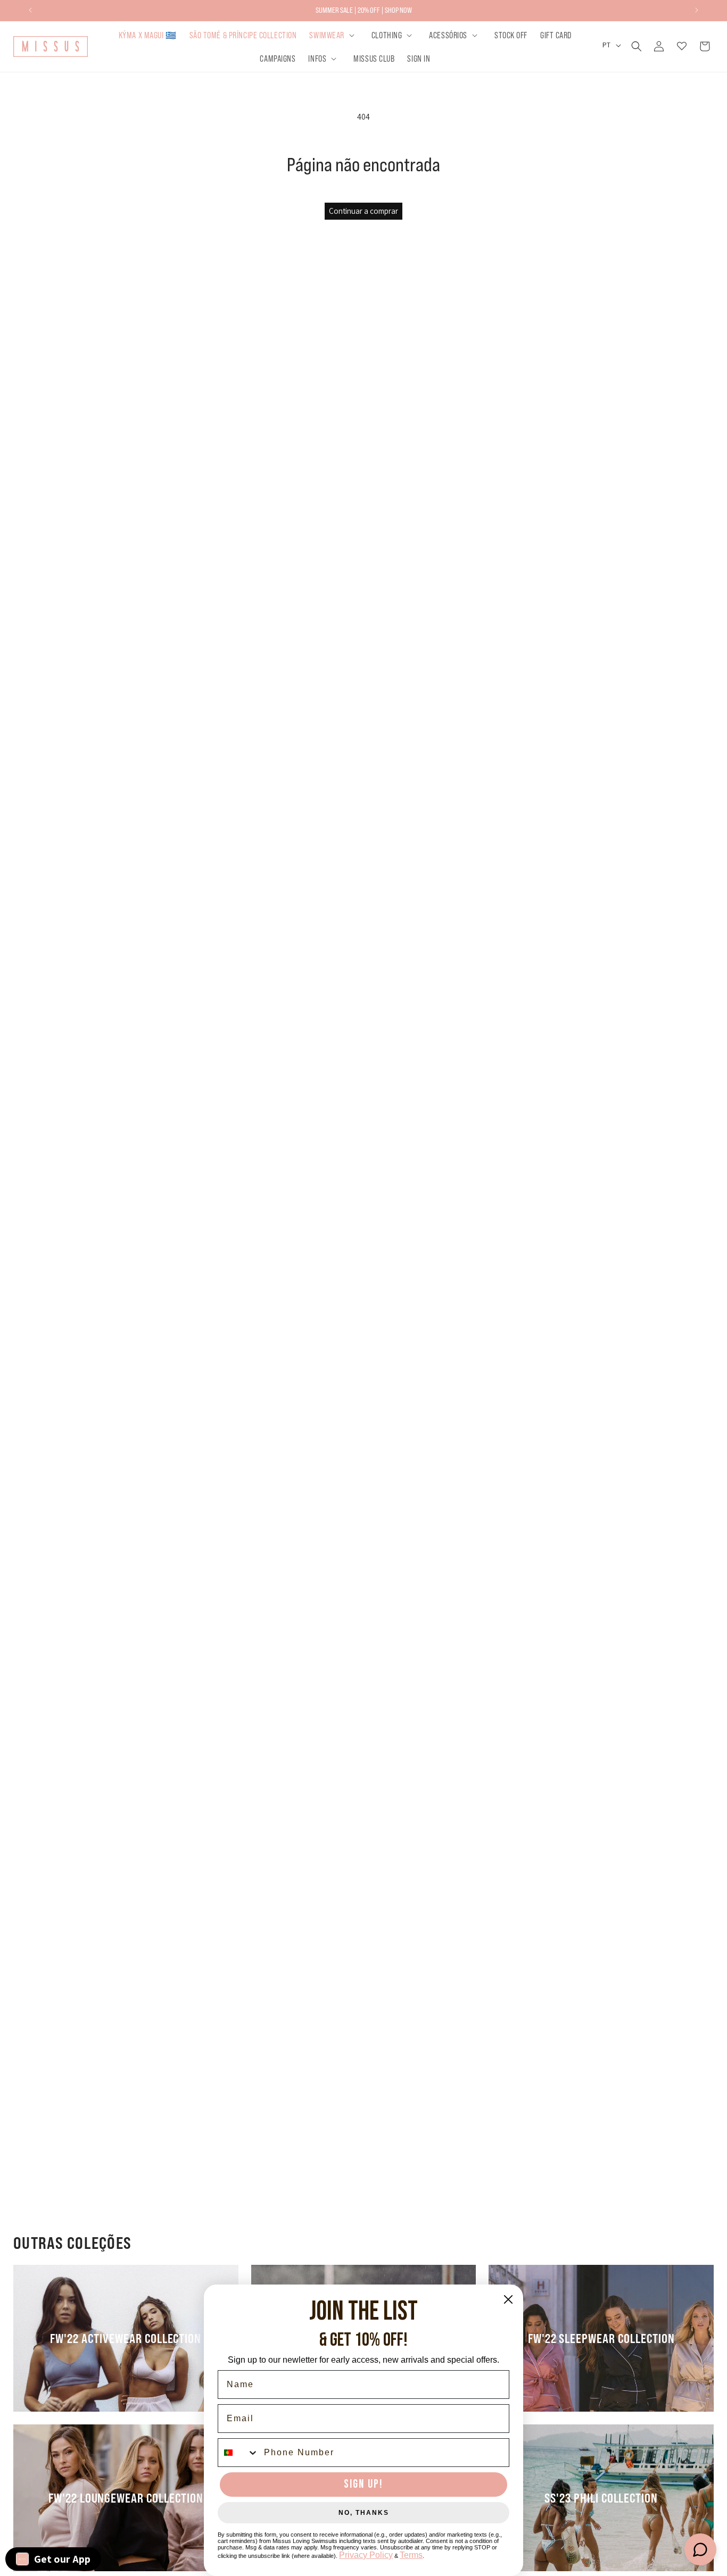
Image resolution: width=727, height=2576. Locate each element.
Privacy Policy (366, 2555)
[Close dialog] (508, 2299)
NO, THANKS (364, 2513)
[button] (334, 35)
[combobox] (238, 2453)
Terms (411, 2555)
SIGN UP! (363, 2484)
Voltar (371, 1236)
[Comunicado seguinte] (697, 10)
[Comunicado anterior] (30, 10)
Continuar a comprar (363, 211)
